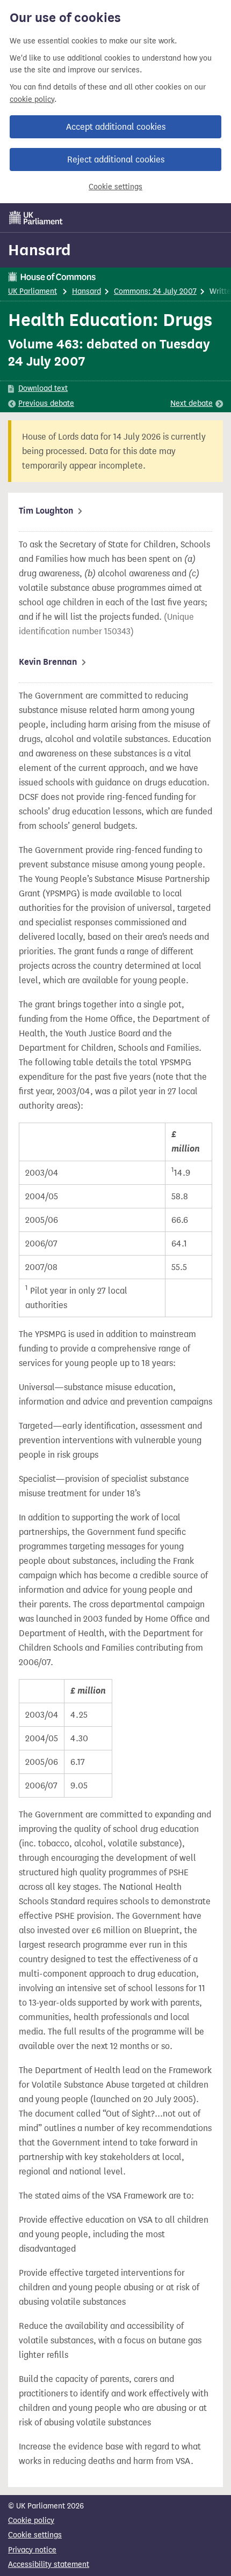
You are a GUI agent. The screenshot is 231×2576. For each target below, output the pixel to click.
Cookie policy (31, 2521)
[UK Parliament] (36, 218)
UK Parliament (33, 291)
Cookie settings (115, 187)
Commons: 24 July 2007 (155, 291)
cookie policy (32, 99)
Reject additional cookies (116, 159)
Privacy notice (32, 2550)
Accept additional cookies (116, 127)
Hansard (39, 250)
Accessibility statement (49, 2564)
